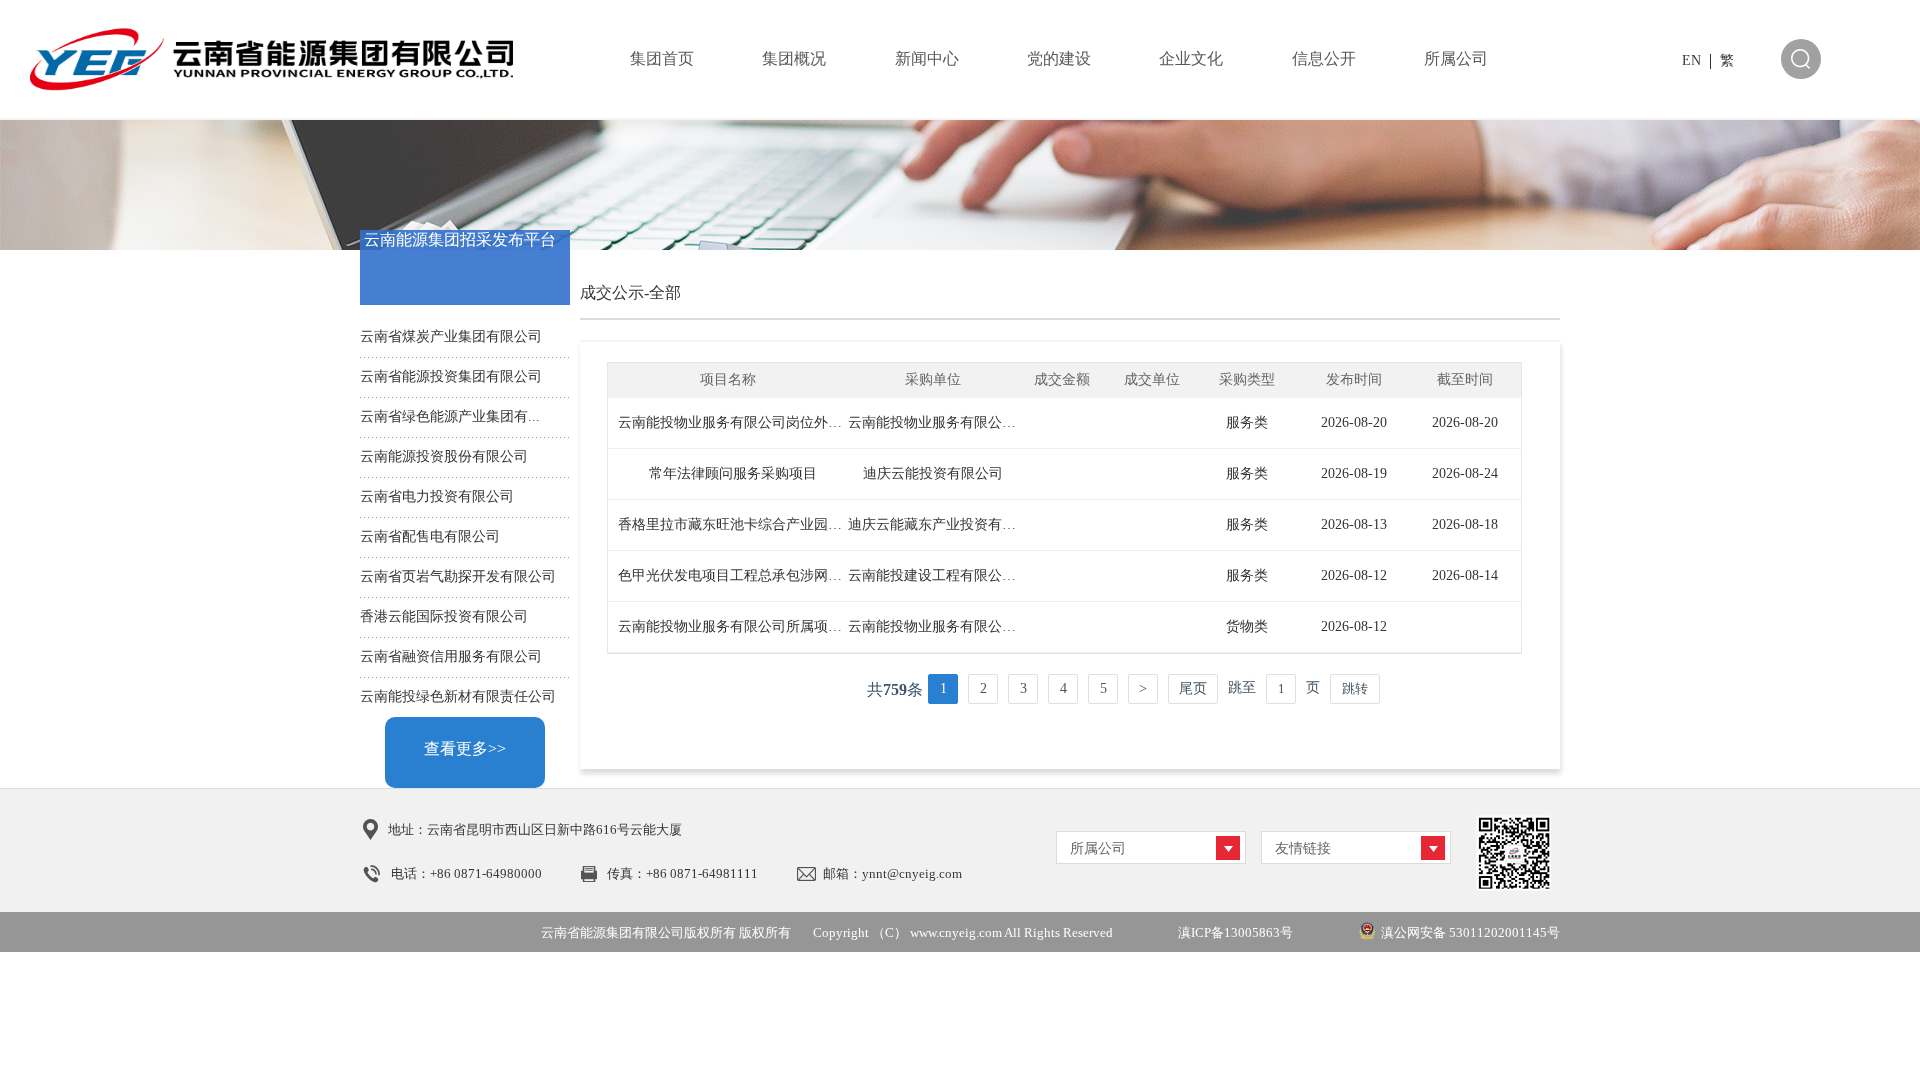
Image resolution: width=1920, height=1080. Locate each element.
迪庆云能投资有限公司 (933, 473)
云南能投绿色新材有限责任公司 (458, 696)
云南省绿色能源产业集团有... (450, 416)
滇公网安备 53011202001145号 (1470, 932)
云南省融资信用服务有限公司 (451, 656)
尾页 (1193, 688)
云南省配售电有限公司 (430, 536)
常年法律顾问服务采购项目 (733, 473)
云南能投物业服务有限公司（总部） (960, 422)
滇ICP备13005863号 (1235, 932)
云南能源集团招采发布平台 (460, 239)
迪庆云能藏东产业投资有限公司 (946, 524)
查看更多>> (465, 748)
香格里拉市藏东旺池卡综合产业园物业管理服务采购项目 (793, 524)
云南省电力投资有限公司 (437, 496)
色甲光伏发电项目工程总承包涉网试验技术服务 (765, 575)
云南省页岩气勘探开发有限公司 (458, 576)
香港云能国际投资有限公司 (444, 616)
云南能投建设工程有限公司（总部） (960, 575)
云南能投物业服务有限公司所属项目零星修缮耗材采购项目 (800, 626)
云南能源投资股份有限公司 (444, 456)
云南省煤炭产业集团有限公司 (451, 336)
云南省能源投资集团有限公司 (451, 376)
